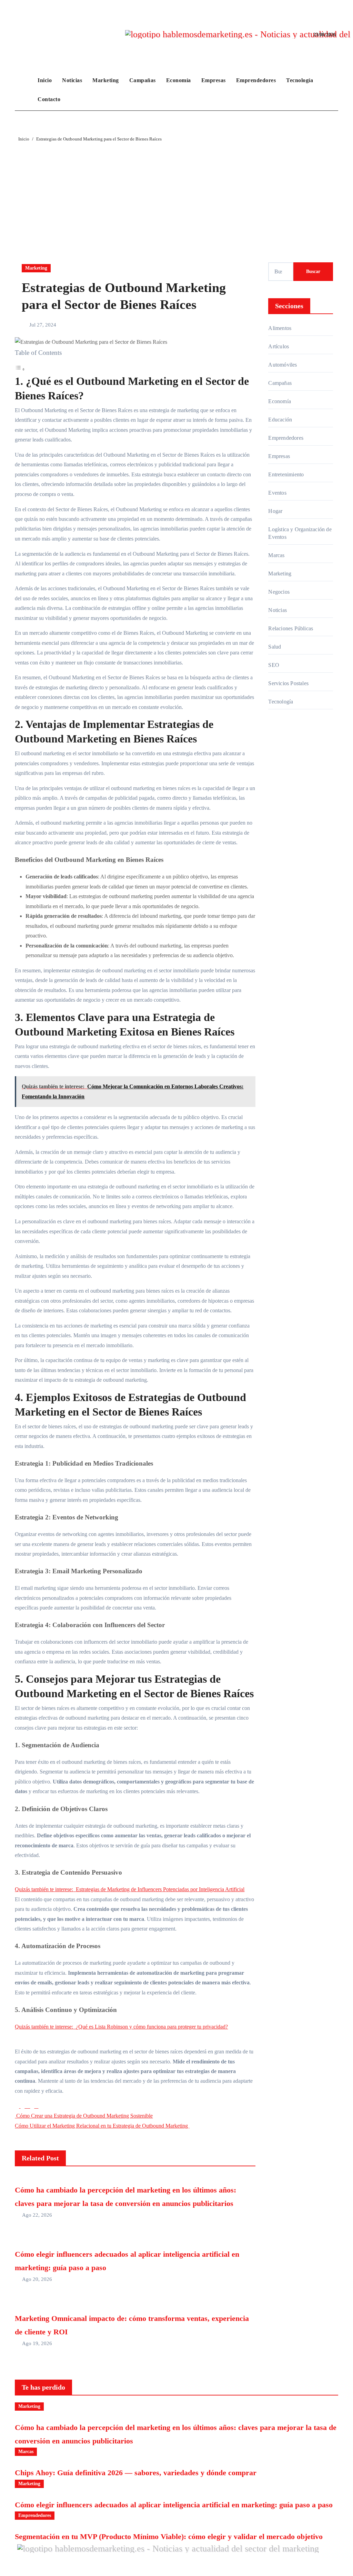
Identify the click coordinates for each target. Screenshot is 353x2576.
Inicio (45, 80)
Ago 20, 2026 (37, 2279)
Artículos (279, 346)
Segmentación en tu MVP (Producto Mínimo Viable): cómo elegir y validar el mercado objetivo (169, 2536)
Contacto (49, 99)
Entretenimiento (286, 474)
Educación (280, 420)
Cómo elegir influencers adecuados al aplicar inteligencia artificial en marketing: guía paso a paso (174, 2505)
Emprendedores (256, 80)
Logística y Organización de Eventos (300, 533)
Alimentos (280, 328)
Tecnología (300, 80)
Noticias (72, 80)
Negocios (279, 592)
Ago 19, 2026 (37, 2343)
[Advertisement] (177, 195)
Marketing (106, 80)
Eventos (277, 493)
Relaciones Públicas (291, 628)
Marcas (276, 555)
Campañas (143, 80)
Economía (179, 80)
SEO (274, 665)
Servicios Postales (288, 683)
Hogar (275, 511)
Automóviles (283, 365)
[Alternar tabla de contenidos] (20, 369)
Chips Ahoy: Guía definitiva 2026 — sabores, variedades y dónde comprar (136, 2473)
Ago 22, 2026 (37, 2215)
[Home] (24, 90)
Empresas (214, 80)
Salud (275, 647)
